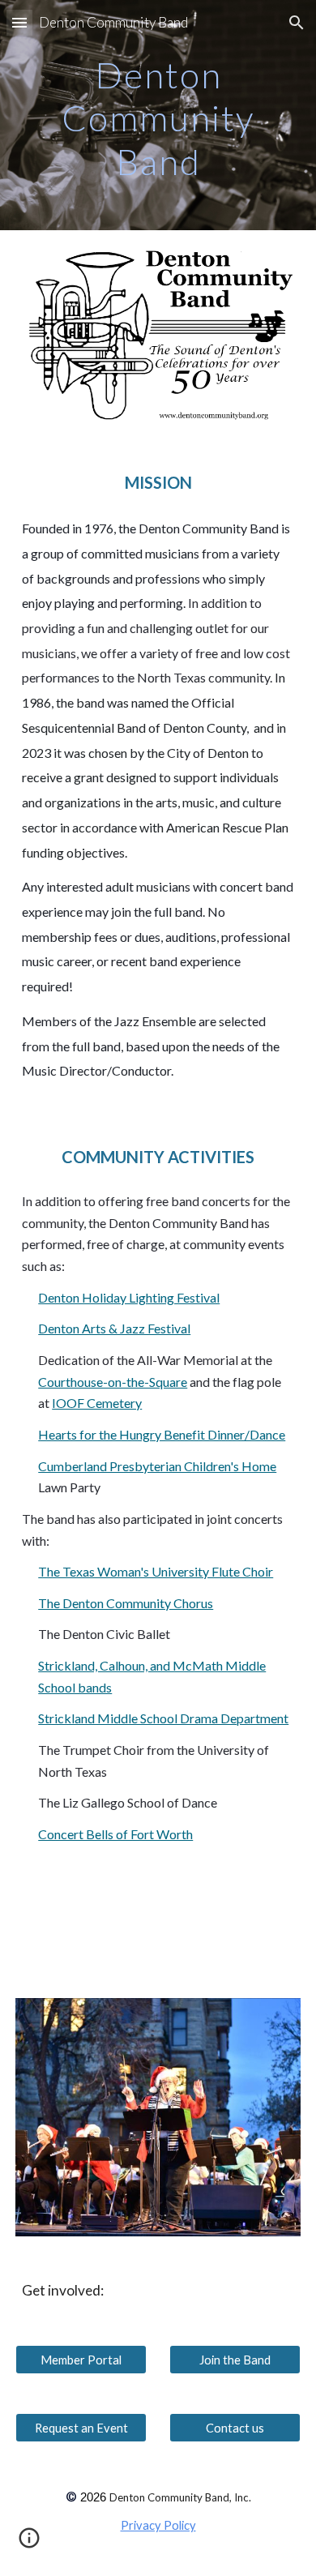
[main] (158, 115)
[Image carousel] (158, 2118)
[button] (19, 22)
